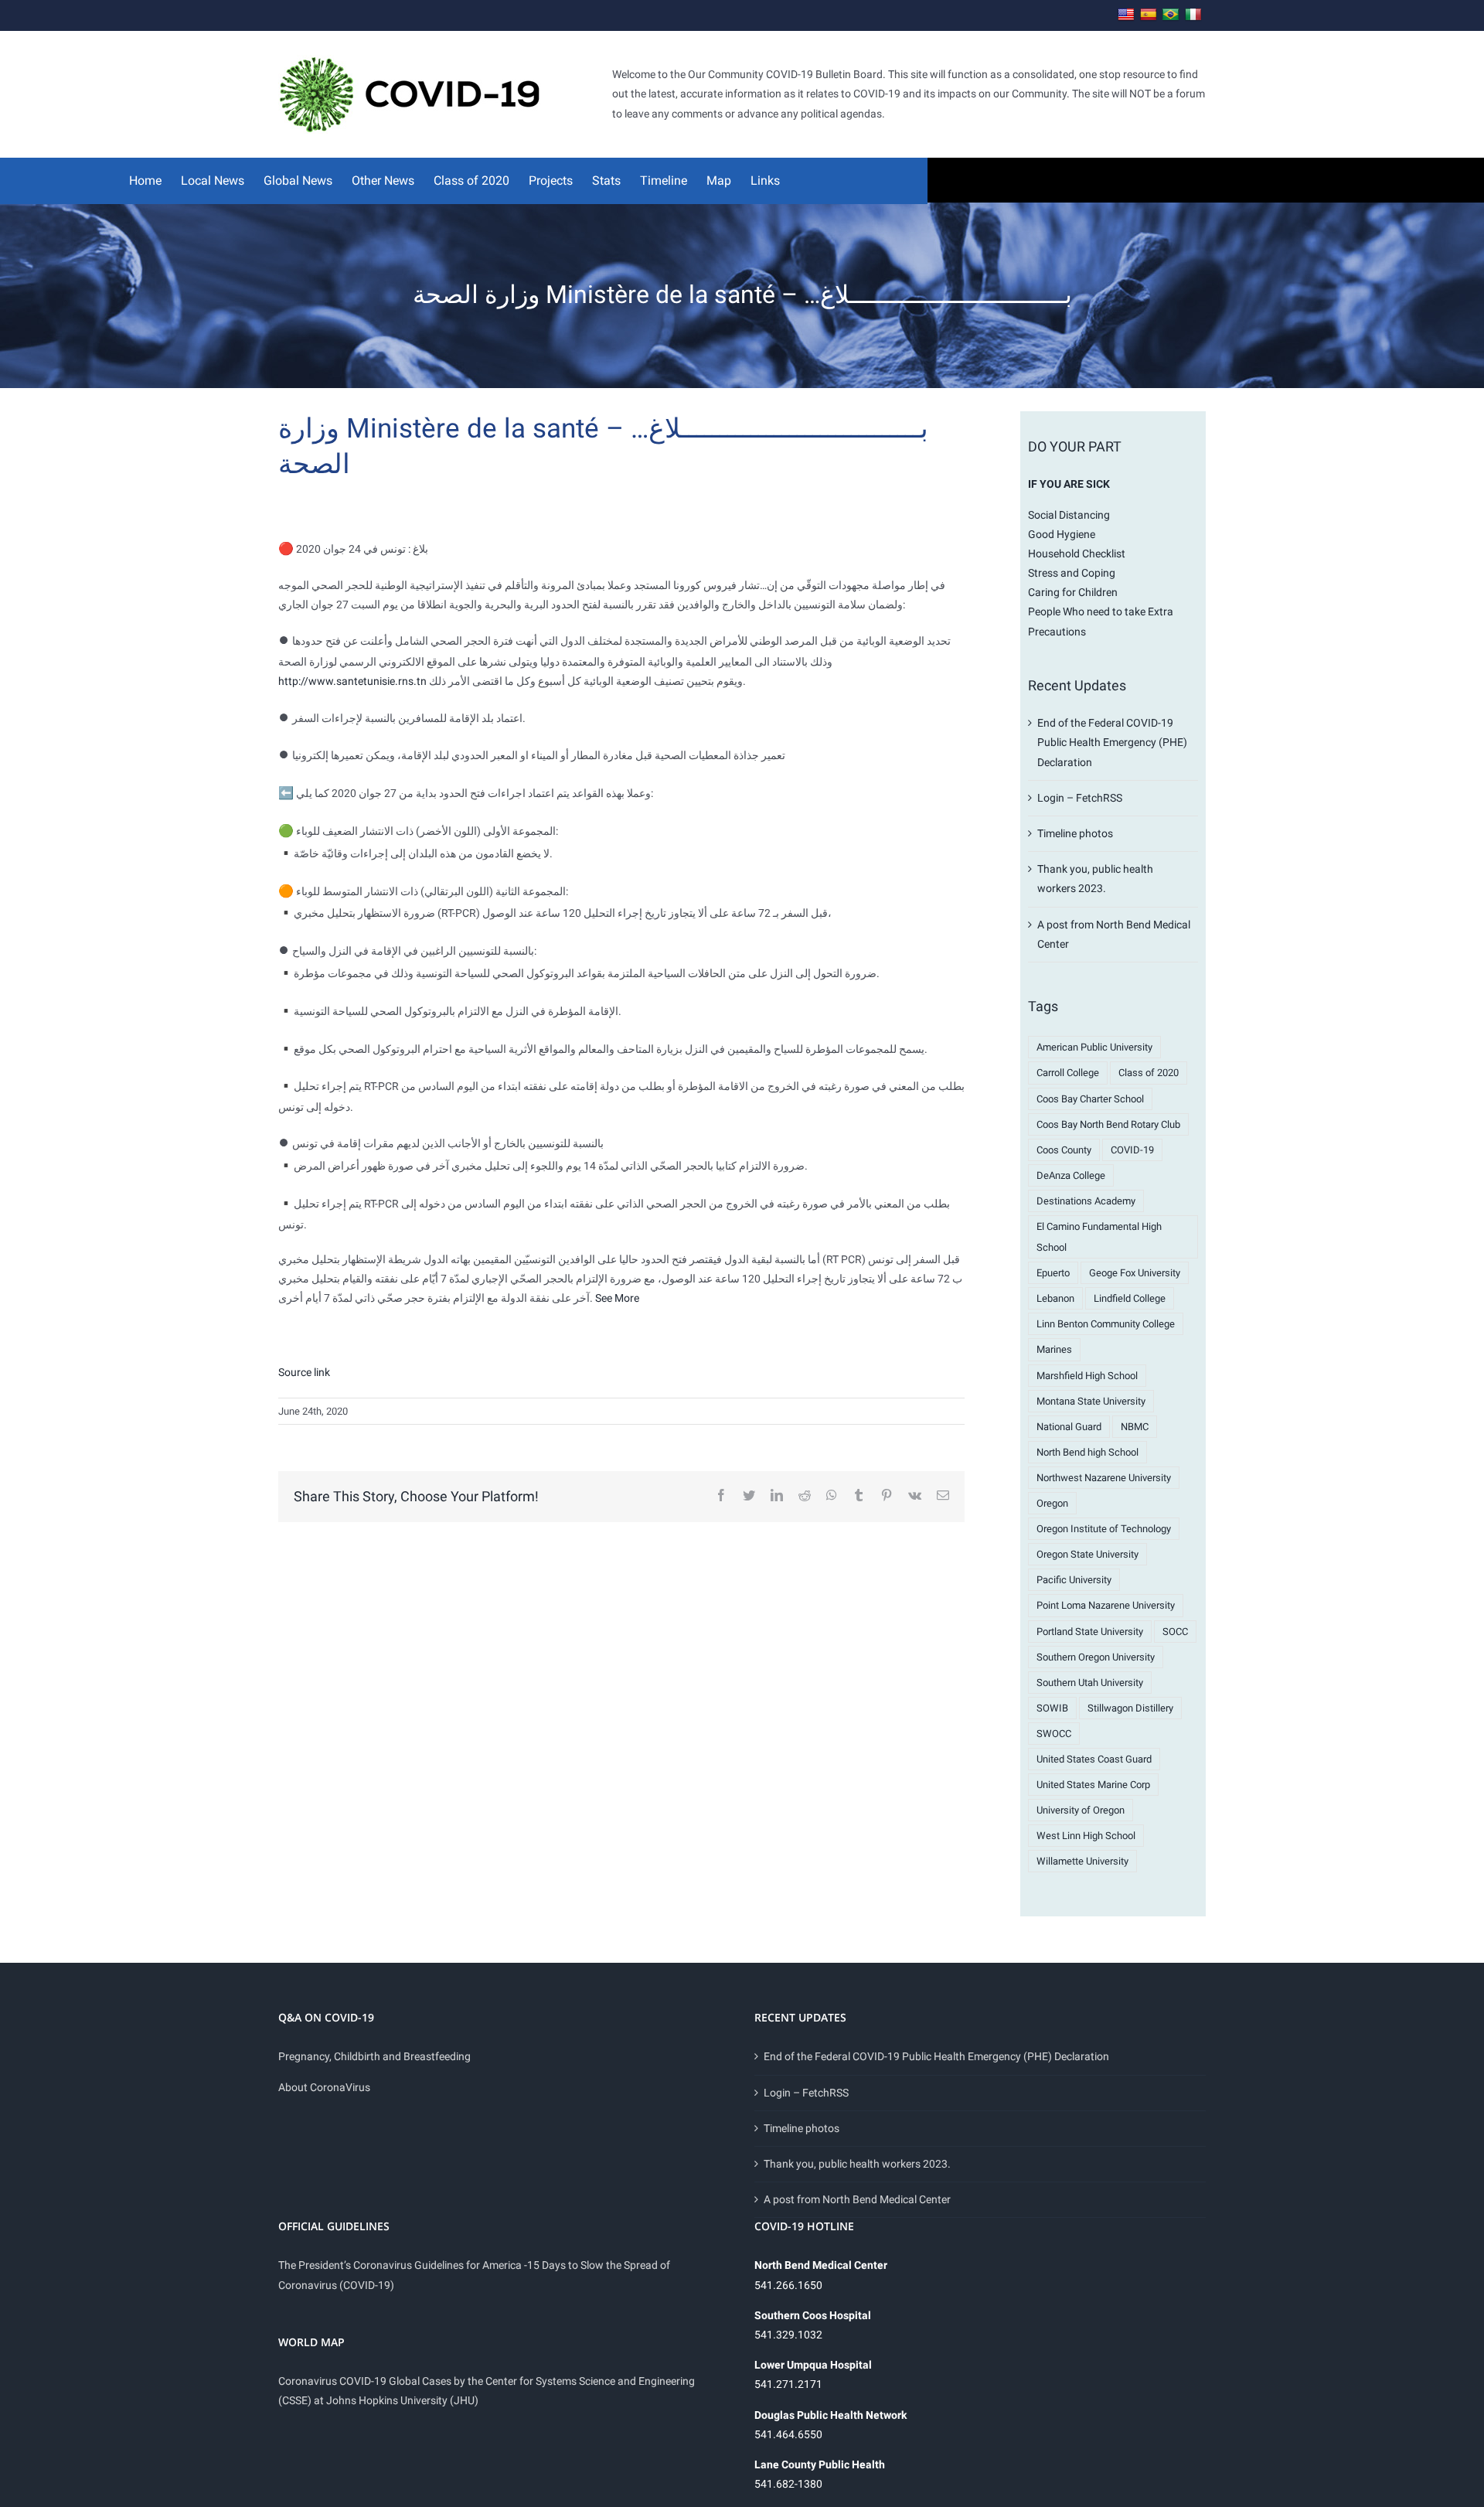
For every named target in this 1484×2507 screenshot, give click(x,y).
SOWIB (1052, 1708)
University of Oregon (1081, 1810)
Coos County (1064, 1150)
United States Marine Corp (1093, 1785)
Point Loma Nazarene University (1106, 1605)
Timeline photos (1075, 833)
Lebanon (1055, 1298)
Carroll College (1068, 1073)
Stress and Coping (1072, 573)
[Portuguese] (1171, 15)
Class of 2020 (1149, 1073)
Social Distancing (1069, 515)
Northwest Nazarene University (1104, 1478)
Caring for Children (1073, 592)
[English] (1126, 15)
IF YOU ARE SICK (1069, 484)
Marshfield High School (1087, 1376)
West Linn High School (1086, 1836)
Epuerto (1053, 1273)
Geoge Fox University (1135, 1273)
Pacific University (1074, 1580)
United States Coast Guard (1094, 1759)
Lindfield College (1130, 1298)
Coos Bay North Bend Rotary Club (1108, 1124)
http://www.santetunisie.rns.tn (352, 681)
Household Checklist (1077, 554)
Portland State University (1090, 1632)
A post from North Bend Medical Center (857, 2199)
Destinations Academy (1086, 1201)
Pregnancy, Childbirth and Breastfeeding (374, 2056)
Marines (1054, 1349)
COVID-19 (1132, 1150)
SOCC (1175, 1632)
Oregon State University (1087, 1554)
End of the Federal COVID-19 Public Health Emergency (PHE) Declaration (1112, 742)
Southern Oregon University (1096, 1657)
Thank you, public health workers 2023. (857, 2164)
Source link (304, 1372)
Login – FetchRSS (1080, 798)
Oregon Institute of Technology (1104, 1529)
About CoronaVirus (324, 2087)
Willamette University (1082, 1861)
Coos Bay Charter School (1090, 1099)
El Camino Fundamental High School (1099, 1237)
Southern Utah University (1090, 1683)
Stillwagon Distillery (1130, 1708)
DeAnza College (1071, 1175)
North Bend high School (1087, 1452)
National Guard (1069, 1427)
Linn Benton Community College (1106, 1324)
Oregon (1052, 1503)
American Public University (1094, 1047)
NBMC (1135, 1427)
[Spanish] (1149, 15)
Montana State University (1091, 1401)
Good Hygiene (1062, 534)
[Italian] (1193, 15)
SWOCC (1054, 1734)
